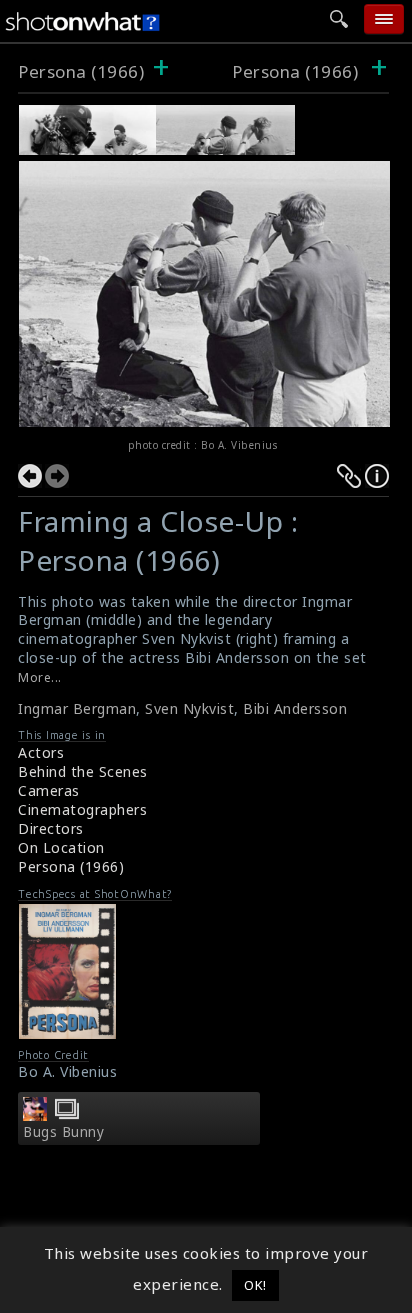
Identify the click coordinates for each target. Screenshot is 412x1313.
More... (40, 677)
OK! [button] (255, 1285)
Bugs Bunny (63, 1132)
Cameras (49, 790)
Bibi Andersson (295, 708)
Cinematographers (82, 809)
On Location (61, 847)
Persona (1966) (81, 71)
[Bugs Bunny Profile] (35, 1115)
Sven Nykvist (189, 708)
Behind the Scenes (83, 771)
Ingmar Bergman (77, 708)
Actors (41, 752)
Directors (51, 828)
